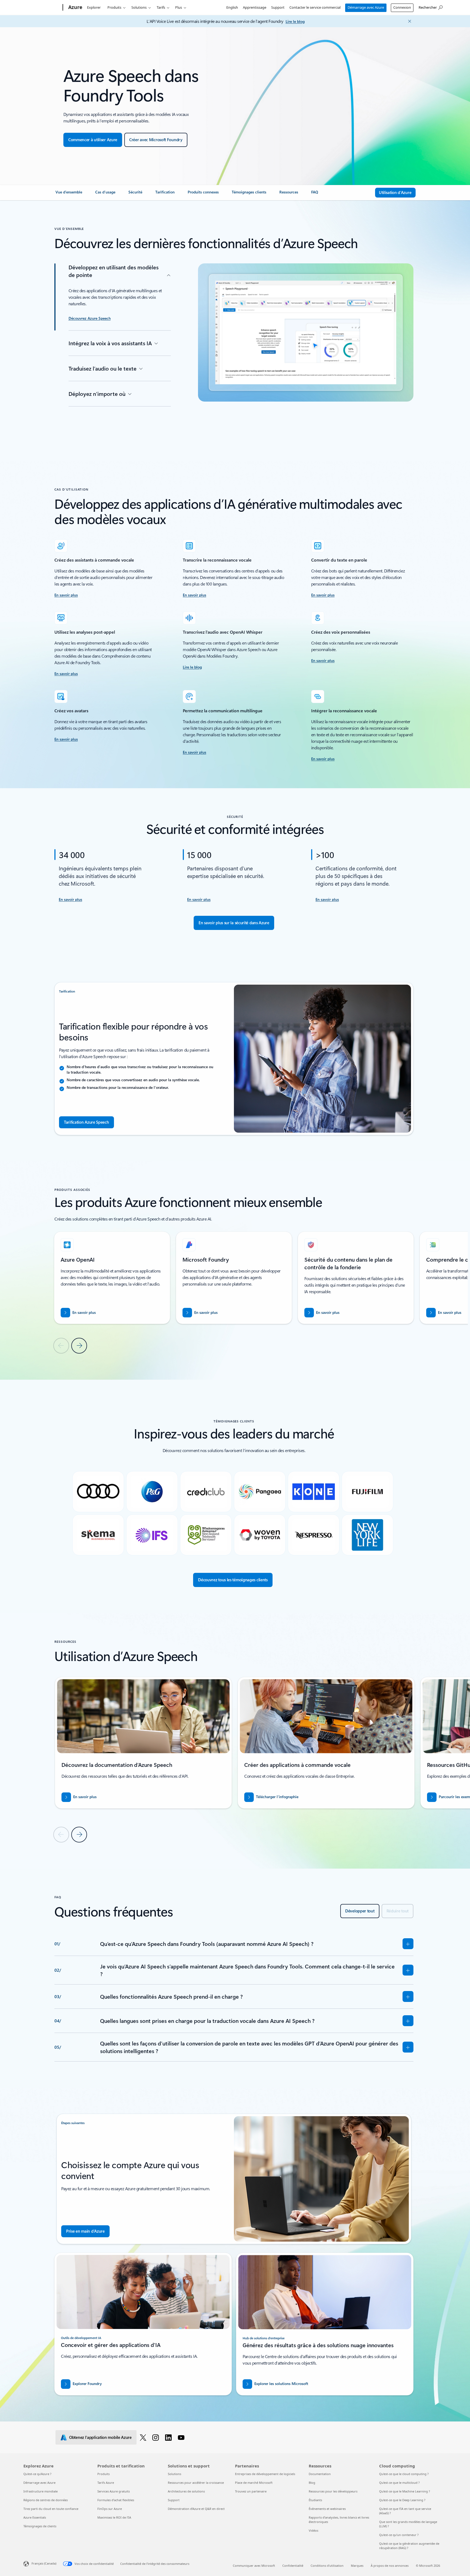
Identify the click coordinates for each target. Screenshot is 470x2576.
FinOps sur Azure (110, 2509)
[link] (69, 194)
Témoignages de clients (40, 2526)
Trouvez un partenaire (251, 2491)
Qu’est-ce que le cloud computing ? (404, 2474)
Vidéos (313, 2530)
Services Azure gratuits (114, 2491)
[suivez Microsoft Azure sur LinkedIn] (169, 2437)
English (232, 7)
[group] (112, 1278)
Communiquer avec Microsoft (254, 2566)
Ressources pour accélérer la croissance (196, 2483)
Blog (312, 2483)
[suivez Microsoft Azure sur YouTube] (182, 2437)
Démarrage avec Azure (366, 7)
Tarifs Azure (106, 2483)
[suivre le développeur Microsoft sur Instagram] (157, 2437)
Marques (357, 2566)
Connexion (402, 7)
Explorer (94, 7)
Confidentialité (293, 2566)
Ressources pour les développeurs (333, 2491)
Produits (114, 7)
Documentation (320, 2474)
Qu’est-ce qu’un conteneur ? (399, 2535)
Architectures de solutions (186, 2491)
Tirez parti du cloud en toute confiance (51, 2509)
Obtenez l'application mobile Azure (100, 2437)
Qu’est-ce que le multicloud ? (399, 2483)
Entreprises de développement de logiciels (265, 2474)
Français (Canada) (44, 2563)
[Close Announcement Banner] (408, 21)
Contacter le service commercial (315, 7)
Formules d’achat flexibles (116, 2500)
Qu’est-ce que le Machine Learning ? (405, 2491)
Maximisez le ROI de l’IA (114, 2517)
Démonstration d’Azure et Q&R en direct (196, 2509)
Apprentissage (255, 7)
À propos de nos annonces (390, 2566)
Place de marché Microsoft (254, 2483)
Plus (179, 7)
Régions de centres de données (46, 2500)
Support (278, 7)
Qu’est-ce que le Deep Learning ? (402, 2500)
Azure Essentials (35, 2517)
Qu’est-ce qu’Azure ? (37, 2474)
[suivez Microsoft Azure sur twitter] (144, 2437)
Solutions (139, 7)
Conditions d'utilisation (327, 2566)
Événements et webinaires (327, 2509)
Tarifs (161, 7)
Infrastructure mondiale (41, 2491)
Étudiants (315, 2500)
